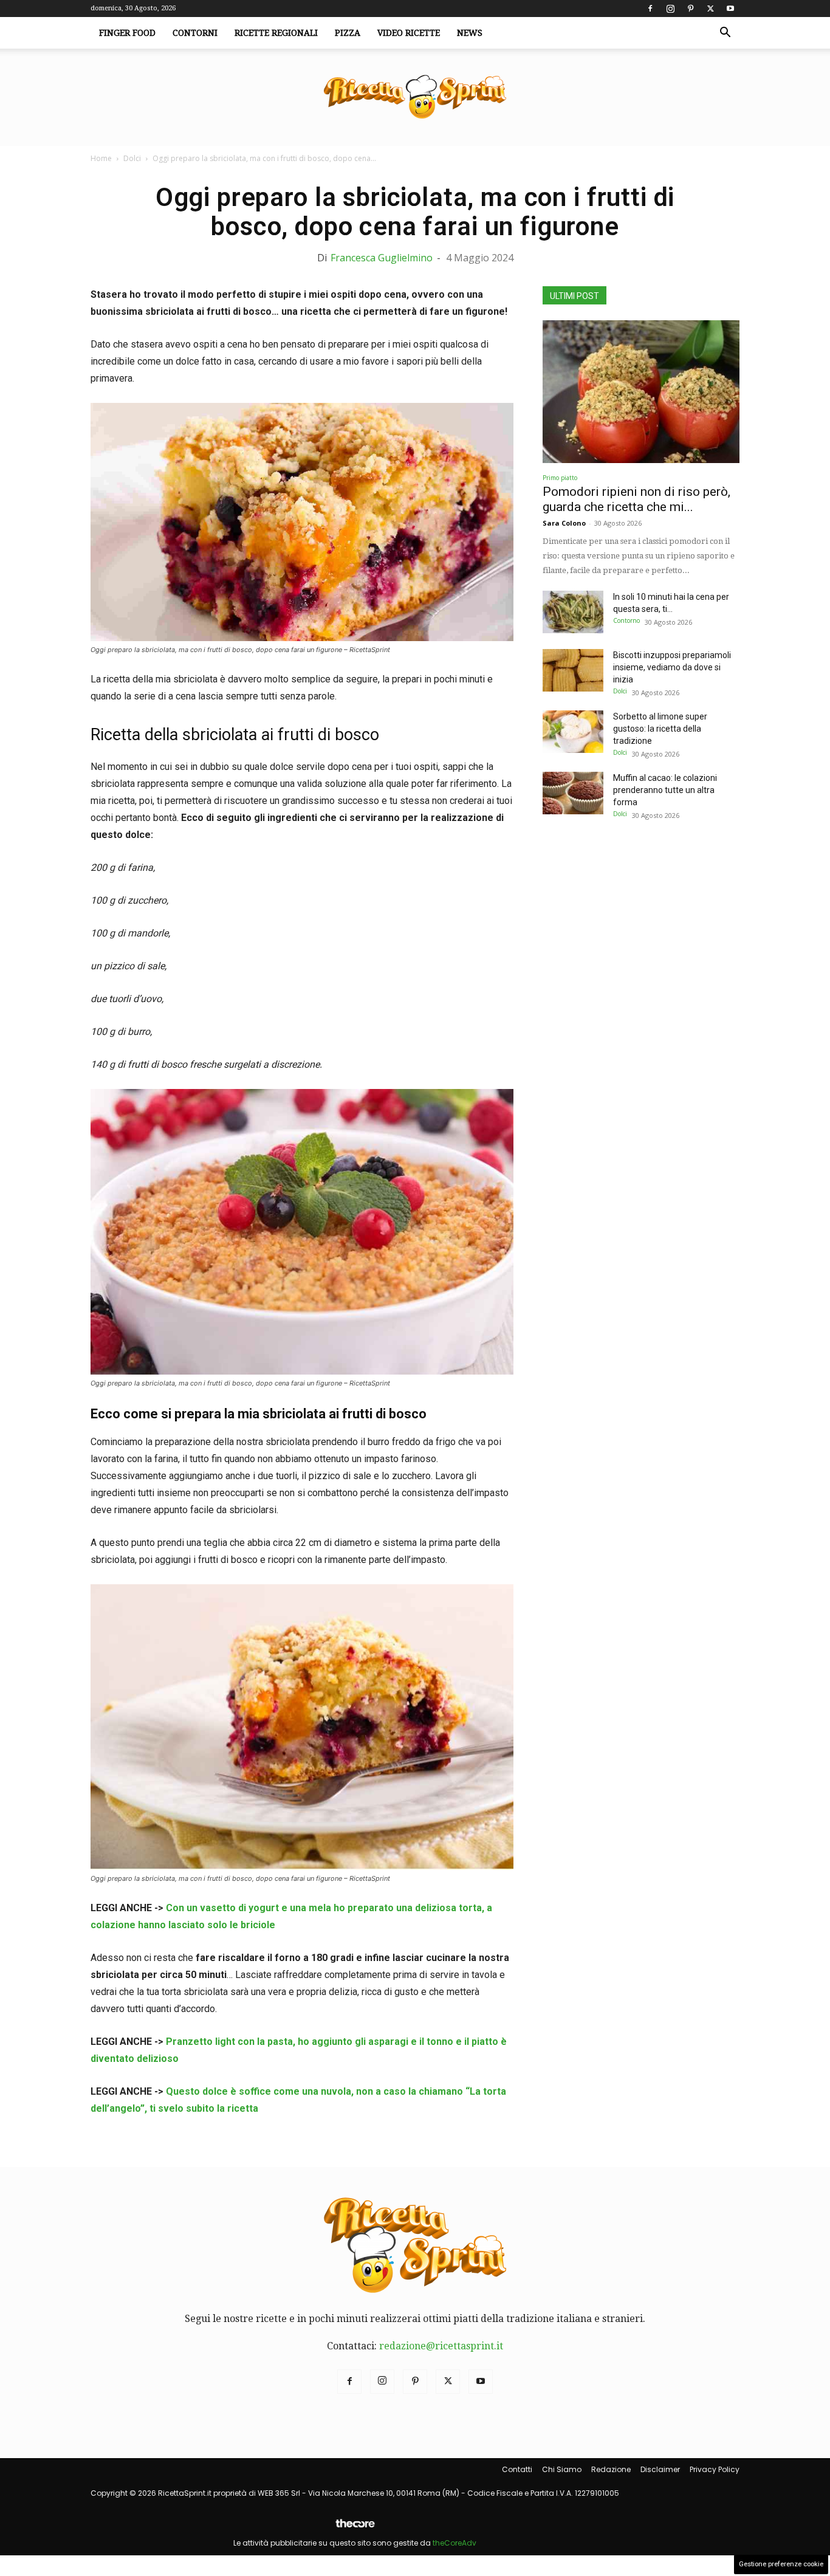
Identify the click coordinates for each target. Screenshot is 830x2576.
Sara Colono (564, 523)
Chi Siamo (562, 2469)
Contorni (195, 33)
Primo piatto (560, 478)
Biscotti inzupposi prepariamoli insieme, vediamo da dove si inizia (672, 667)
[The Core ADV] (355, 2528)
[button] (725, 33)
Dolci (132, 158)
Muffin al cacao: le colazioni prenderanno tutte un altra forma (665, 790)
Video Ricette (409, 33)
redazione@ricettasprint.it (441, 2346)
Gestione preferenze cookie (781, 2564)
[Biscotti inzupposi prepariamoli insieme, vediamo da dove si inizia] (573, 670)
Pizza (348, 33)
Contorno (626, 620)
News (470, 33)
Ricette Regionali (276, 33)
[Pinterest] (690, 9)
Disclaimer (660, 2469)
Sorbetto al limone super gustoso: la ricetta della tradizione (660, 729)
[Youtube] (730, 9)
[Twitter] (710, 9)
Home (101, 158)
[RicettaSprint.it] (415, 98)
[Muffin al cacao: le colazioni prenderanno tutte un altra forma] (573, 793)
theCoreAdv (454, 2543)
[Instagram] (670, 9)
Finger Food (127, 33)
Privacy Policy (715, 2469)
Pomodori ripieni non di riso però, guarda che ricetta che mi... (636, 499)
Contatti (517, 2469)
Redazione (611, 2469)
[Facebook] (650, 9)
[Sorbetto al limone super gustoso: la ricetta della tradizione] (573, 732)
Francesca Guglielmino (382, 258)
